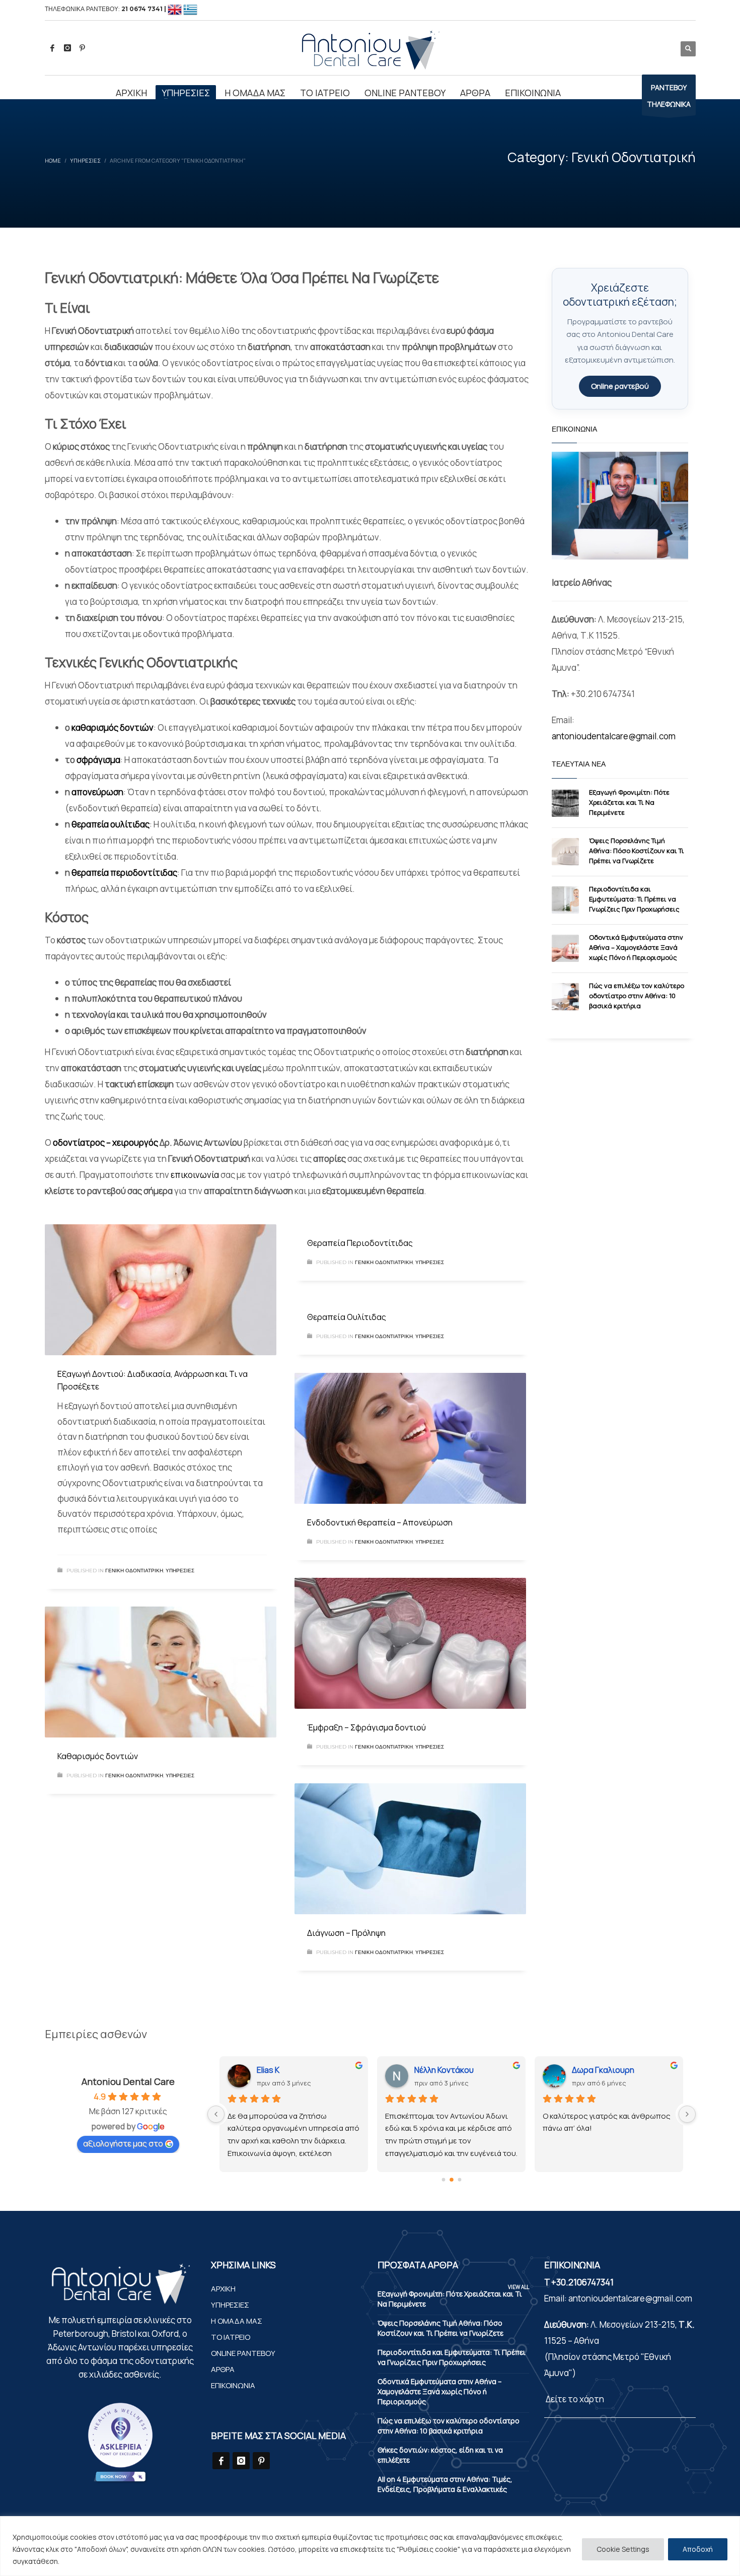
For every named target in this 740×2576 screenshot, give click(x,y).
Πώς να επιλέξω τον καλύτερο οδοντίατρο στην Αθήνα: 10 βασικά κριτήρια (637, 996)
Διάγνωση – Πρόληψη (346, 1933)
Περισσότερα (86, 2561)
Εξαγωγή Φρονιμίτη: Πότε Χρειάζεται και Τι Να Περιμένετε (629, 802)
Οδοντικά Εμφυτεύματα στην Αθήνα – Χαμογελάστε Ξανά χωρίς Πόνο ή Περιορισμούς (636, 947)
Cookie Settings (623, 2549)
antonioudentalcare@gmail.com (614, 736)
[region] (370, 2546)
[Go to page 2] (459, 2179)
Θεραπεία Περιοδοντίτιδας (360, 1243)
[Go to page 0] (443, 2179)
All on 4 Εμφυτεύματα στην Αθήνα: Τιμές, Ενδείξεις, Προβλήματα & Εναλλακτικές (445, 2484)
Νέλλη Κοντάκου (286, 2070)
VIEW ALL (519, 2287)
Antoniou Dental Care (128, 2081)
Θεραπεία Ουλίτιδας (347, 1317)
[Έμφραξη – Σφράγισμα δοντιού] (410, 1643)
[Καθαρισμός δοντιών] (161, 1672)
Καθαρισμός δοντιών (98, 1756)
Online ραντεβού (620, 386)
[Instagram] (67, 48)
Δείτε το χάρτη (574, 2399)
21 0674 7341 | (144, 9)
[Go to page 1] (452, 2180)
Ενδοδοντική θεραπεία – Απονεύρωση (380, 1522)
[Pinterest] (83, 48)
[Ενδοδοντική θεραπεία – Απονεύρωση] (410, 1438)
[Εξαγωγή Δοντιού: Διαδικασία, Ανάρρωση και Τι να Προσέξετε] (161, 1290)
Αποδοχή (698, 2549)
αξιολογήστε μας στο (123, 2143)
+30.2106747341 (582, 2282)
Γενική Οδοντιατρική (134, 1571)
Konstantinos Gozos (609, 2070)
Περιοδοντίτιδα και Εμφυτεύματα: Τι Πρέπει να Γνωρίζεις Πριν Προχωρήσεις (634, 899)
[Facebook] (52, 48)
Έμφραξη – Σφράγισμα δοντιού (366, 1727)
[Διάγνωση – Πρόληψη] (410, 1849)
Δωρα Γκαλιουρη (446, 2070)
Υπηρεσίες (180, 1571)
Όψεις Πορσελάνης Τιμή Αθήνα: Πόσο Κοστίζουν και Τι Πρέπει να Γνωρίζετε (637, 851)
